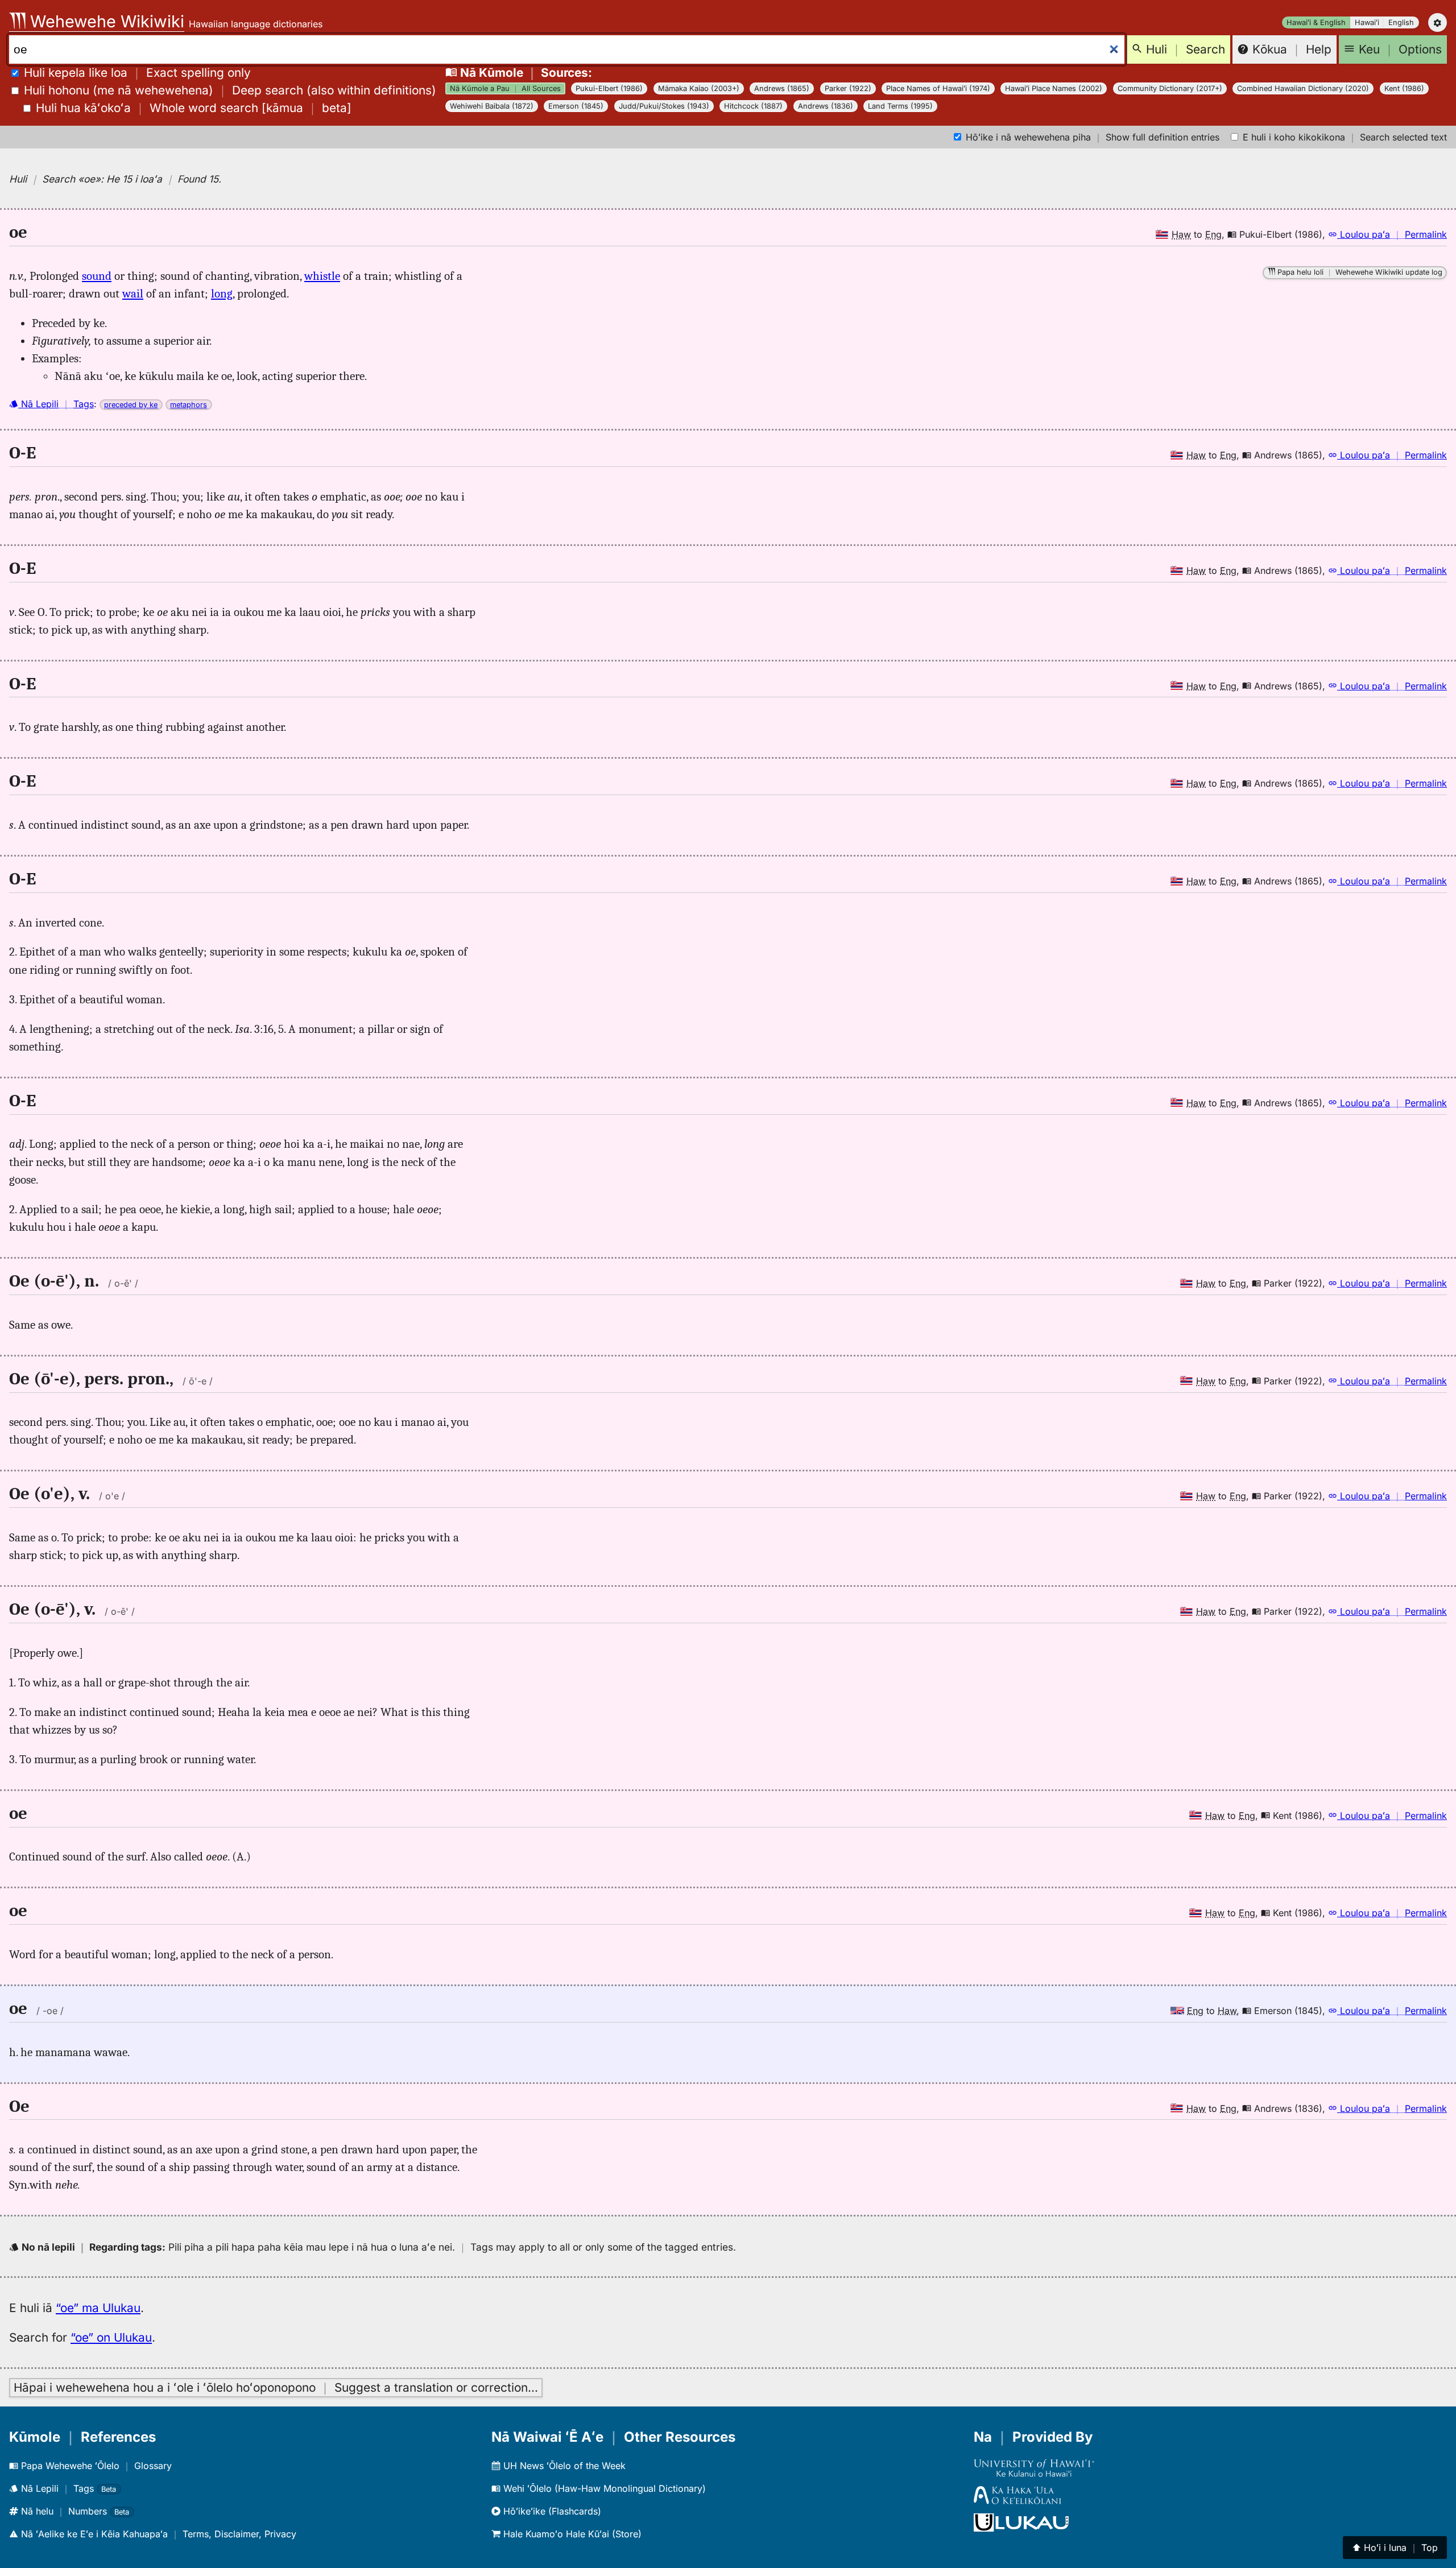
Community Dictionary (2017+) (1170, 88)
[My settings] (1438, 22)
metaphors (189, 405)
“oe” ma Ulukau (98, 2308)
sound (97, 276)
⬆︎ (1395, 2548)
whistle (322, 276)
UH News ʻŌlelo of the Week (563, 2466)
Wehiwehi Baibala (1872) (492, 106)
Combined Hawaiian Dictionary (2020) (1303, 88)
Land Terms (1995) (900, 106)
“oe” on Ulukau (111, 2337)
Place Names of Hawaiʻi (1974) (938, 88)
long (222, 293)
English (1401, 22)
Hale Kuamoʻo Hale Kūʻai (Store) (571, 2534)
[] (194, 108)
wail (133, 293)
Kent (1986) (1404, 88)
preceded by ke (131, 405)
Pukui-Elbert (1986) (609, 88)
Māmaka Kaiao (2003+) (699, 88)
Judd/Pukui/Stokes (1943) (664, 106)
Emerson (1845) (576, 106)
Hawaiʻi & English (1316, 22)
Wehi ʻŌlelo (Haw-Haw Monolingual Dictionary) (603, 2488)
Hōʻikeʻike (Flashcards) (551, 2511)
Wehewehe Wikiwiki (105, 21)
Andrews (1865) (782, 88)
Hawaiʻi (1367, 22)
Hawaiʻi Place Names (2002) (1054, 88)
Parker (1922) (848, 88)
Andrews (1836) (826, 106)
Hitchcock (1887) (753, 106)
